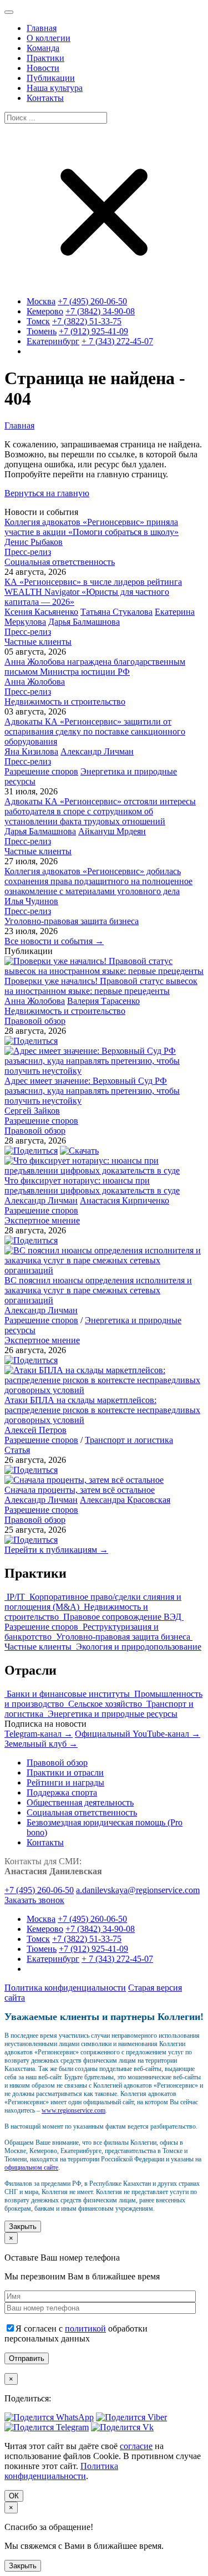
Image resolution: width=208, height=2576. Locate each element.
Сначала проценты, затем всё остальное (80, 1490)
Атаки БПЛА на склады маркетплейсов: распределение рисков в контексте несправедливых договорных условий (102, 1410)
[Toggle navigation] (9, 12)
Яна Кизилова (31, 751)
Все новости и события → (54, 941)
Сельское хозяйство (106, 1704)
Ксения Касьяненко (41, 612)
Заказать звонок (34, 1900)
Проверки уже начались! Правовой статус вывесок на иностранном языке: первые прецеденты (101, 986)
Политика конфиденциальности (65, 1988)
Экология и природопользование (139, 1647)
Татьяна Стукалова (116, 612)
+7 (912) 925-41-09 (93, 331)
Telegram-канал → (39, 1734)
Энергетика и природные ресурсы (113, 1714)
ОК (14, 2496)
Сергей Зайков (32, 1111)
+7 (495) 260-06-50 (92, 301)
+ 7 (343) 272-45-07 (117, 341)
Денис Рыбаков (34, 542)
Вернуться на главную (47, 493)
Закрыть (23, 2226)
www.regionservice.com (73, 2110)
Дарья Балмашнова (84, 622)
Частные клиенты (38, 642)
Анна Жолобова (35, 682)
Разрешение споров (41, 771)
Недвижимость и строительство (65, 702)
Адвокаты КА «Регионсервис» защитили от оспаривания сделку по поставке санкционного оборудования (95, 731)
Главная (19, 425)
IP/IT (17, 1597)
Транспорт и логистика (129, 1440)
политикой (85, 2328)
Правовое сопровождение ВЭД (123, 1617)
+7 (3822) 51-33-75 (87, 321)
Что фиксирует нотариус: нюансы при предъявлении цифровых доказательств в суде (92, 1185)
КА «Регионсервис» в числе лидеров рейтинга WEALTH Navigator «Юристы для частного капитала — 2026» (93, 592)
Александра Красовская (125, 1500)
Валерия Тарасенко (103, 1001)
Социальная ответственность (60, 562)
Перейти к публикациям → (56, 1550)
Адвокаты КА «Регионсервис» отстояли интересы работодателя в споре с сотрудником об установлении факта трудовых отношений (100, 811)
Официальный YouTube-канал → (138, 1734)
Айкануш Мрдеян (112, 831)
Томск (38, 321)
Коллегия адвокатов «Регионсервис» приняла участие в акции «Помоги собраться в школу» (92, 527)
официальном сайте (31, 2167)
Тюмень (42, 331)
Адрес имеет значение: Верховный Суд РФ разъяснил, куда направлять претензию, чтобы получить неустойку (92, 1091)
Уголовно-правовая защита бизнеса (72, 921)
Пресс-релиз (28, 552)
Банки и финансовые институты (69, 1694)
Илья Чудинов (31, 901)
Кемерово (45, 311)
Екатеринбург (53, 341)
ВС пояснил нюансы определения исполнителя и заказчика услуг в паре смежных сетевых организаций (98, 1290)
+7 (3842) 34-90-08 (100, 311)
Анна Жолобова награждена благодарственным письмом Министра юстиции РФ (95, 667)
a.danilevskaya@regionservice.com (138, 1890)
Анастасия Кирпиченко (125, 1200)
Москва (41, 301)
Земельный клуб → (41, 1744)
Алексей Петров (35, 1430)
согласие (136, 2446)
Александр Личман (97, 751)
